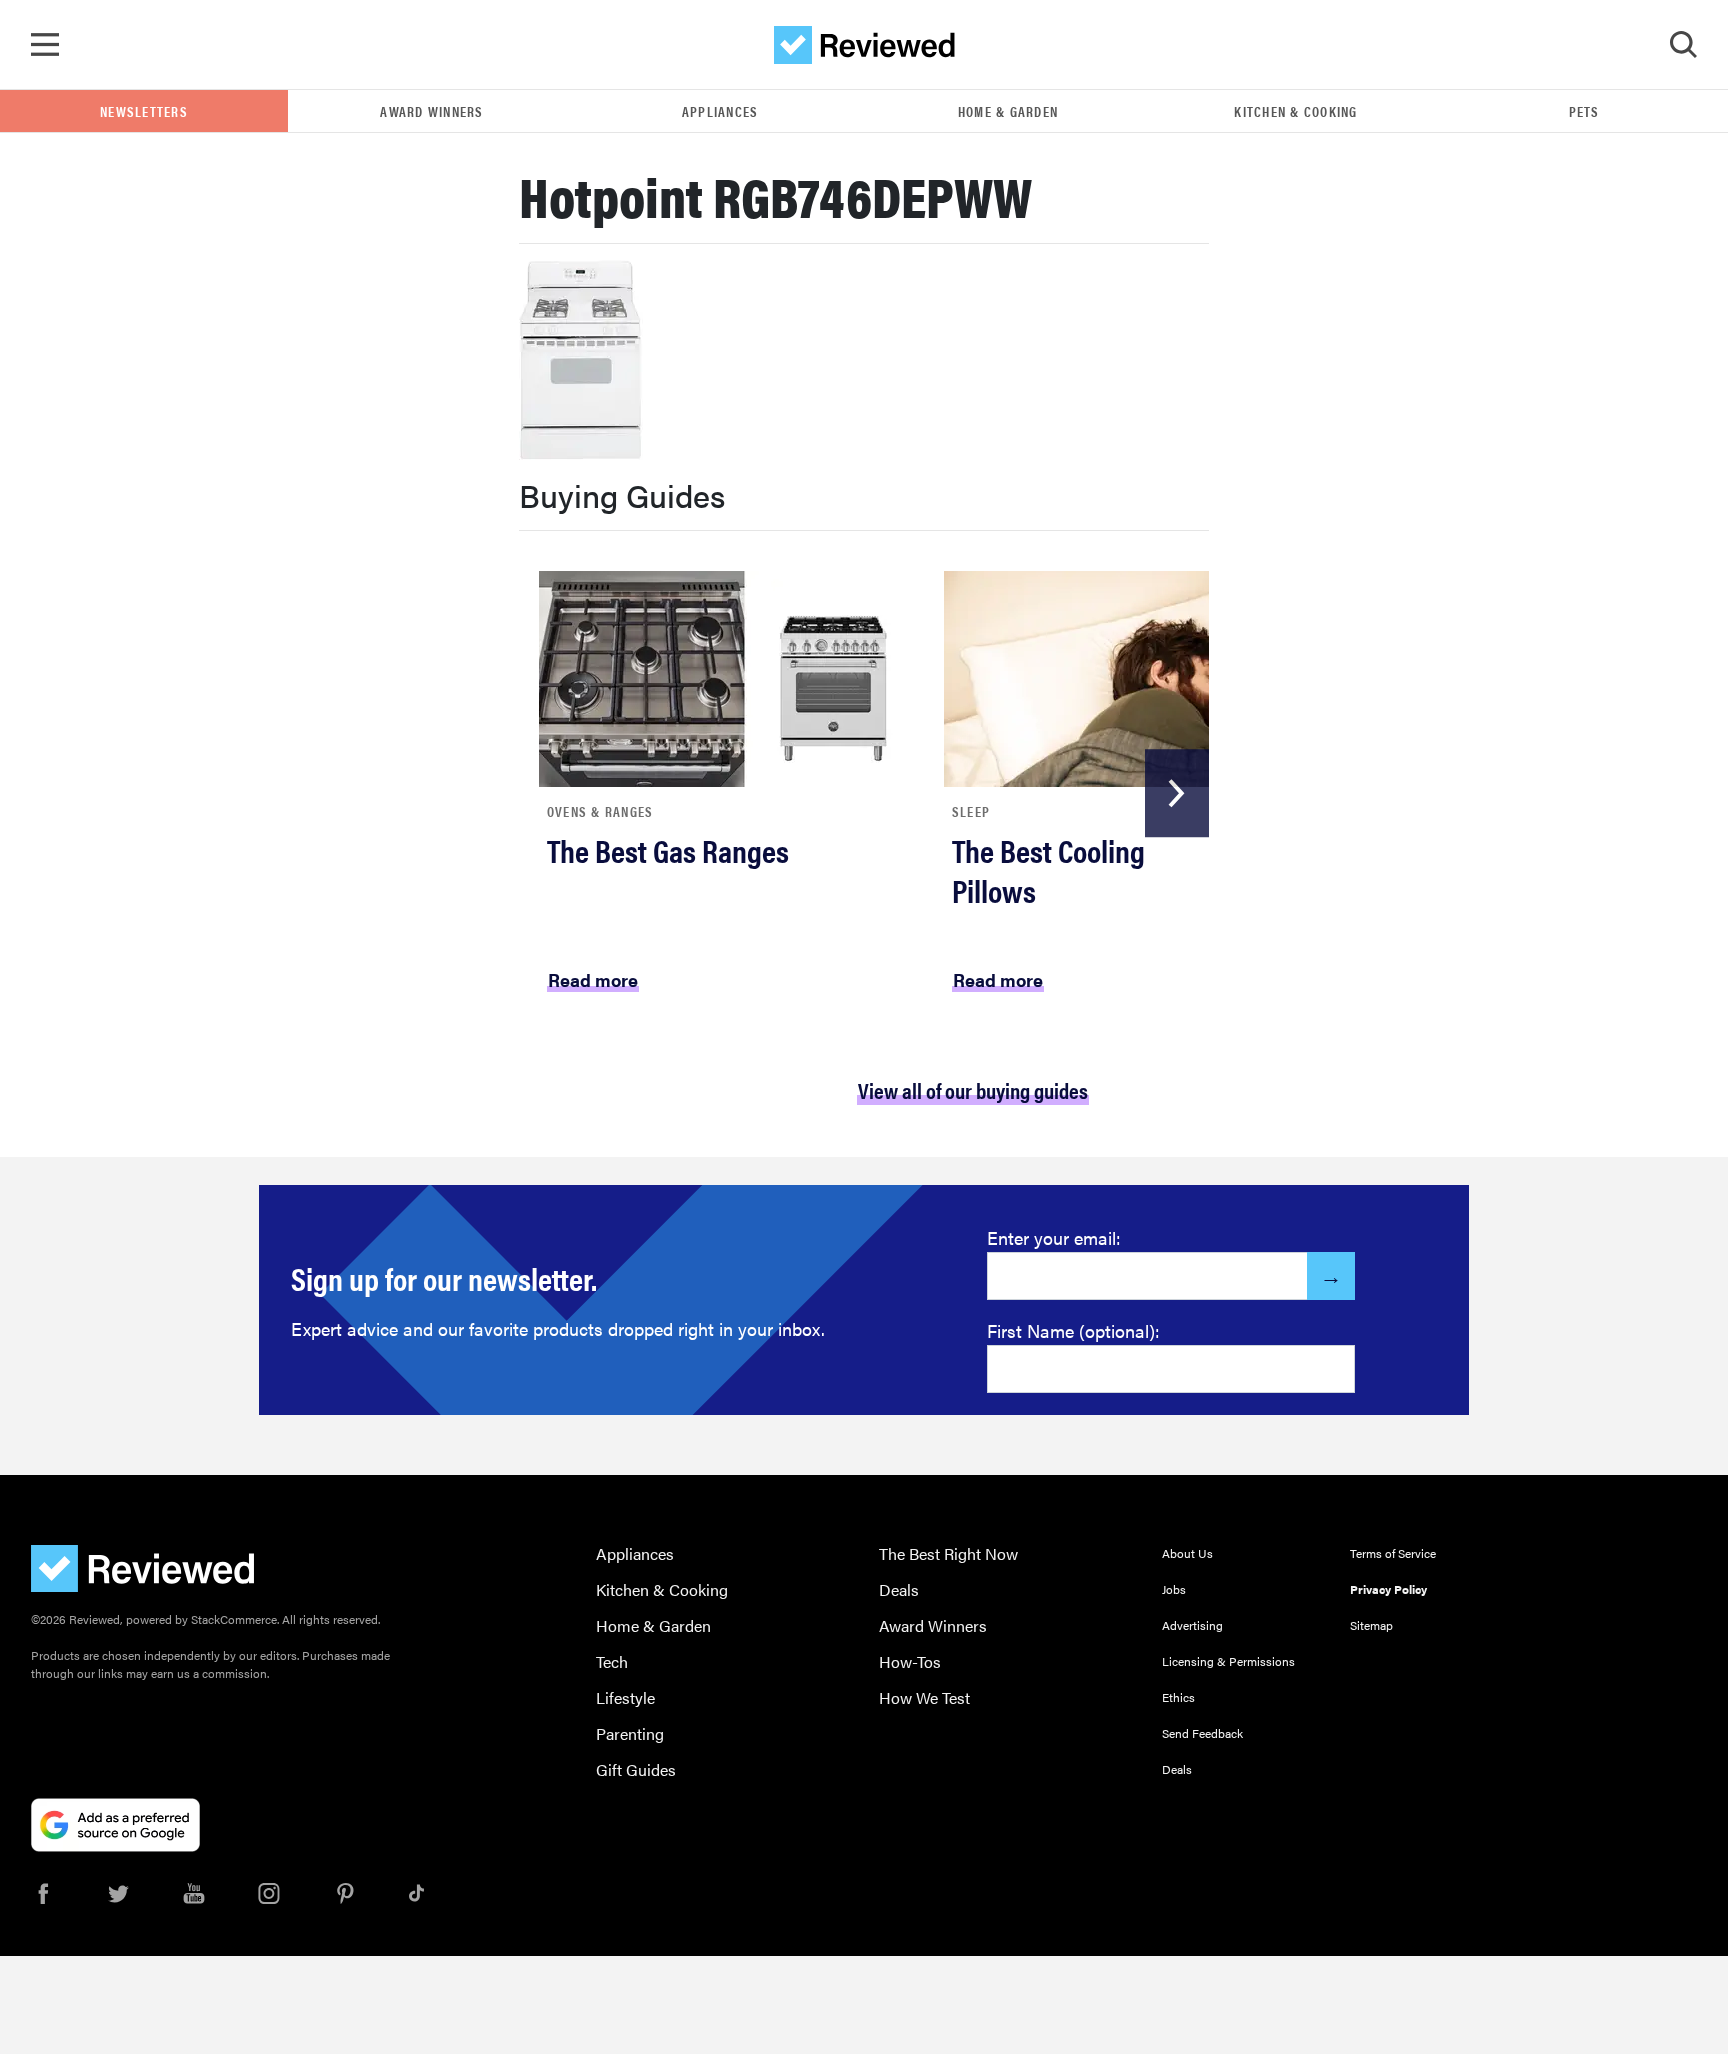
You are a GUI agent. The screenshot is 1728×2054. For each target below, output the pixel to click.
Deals (899, 1589)
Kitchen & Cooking (1295, 111)
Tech (612, 1661)
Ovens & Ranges (600, 811)
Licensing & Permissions (1228, 1661)
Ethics (1178, 1697)
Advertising (1192, 1625)
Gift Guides (636, 1769)
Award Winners (431, 111)
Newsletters (144, 111)
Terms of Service (1393, 1553)
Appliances (720, 111)
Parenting (630, 1733)
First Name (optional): (1073, 1330)
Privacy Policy (1388, 1589)
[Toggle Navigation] (45, 45)
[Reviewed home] (864, 45)
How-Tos (910, 1661)
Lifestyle (625, 1697)
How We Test (924, 1697)
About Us (1187, 1553)
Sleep (971, 811)
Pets (1584, 111)
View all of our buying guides (973, 1089)
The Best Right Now (948, 1553)
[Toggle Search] (1683, 45)
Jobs (1174, 1589)
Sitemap (1371, 1625)
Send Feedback (1202, 1733)
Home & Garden (1008, 111)
